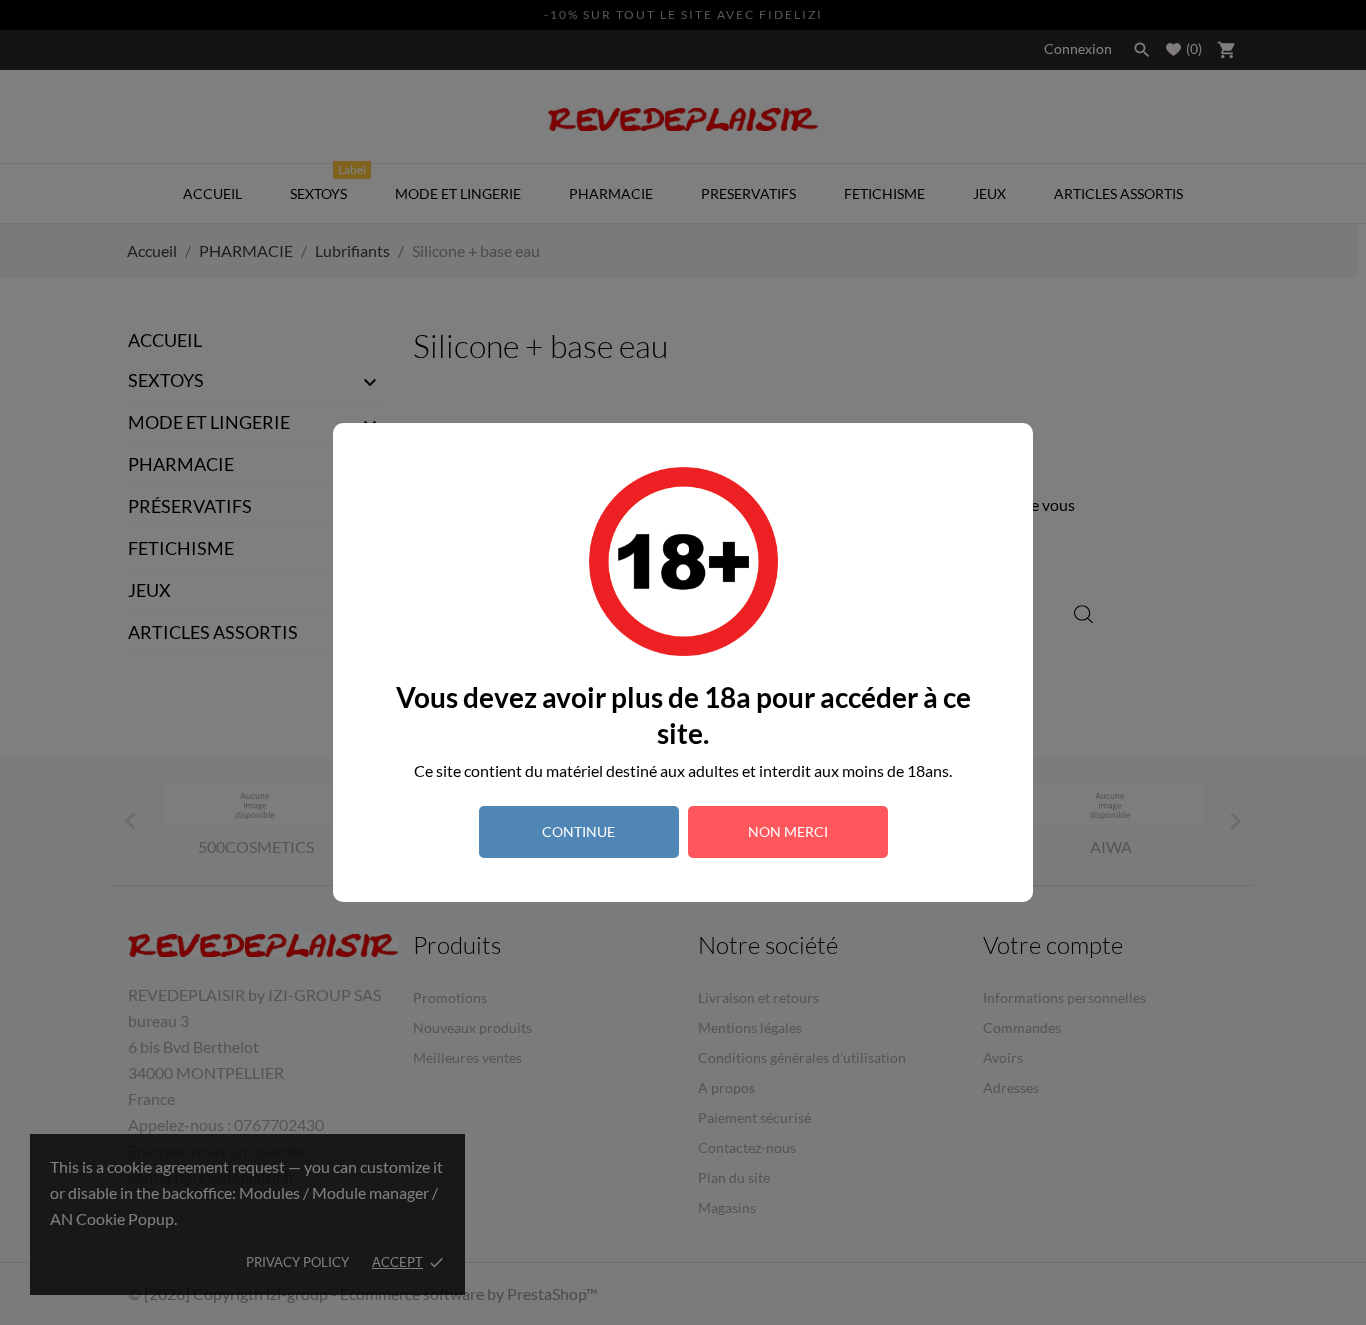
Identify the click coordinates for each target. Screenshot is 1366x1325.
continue (578, 831)
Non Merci (788, 831)
